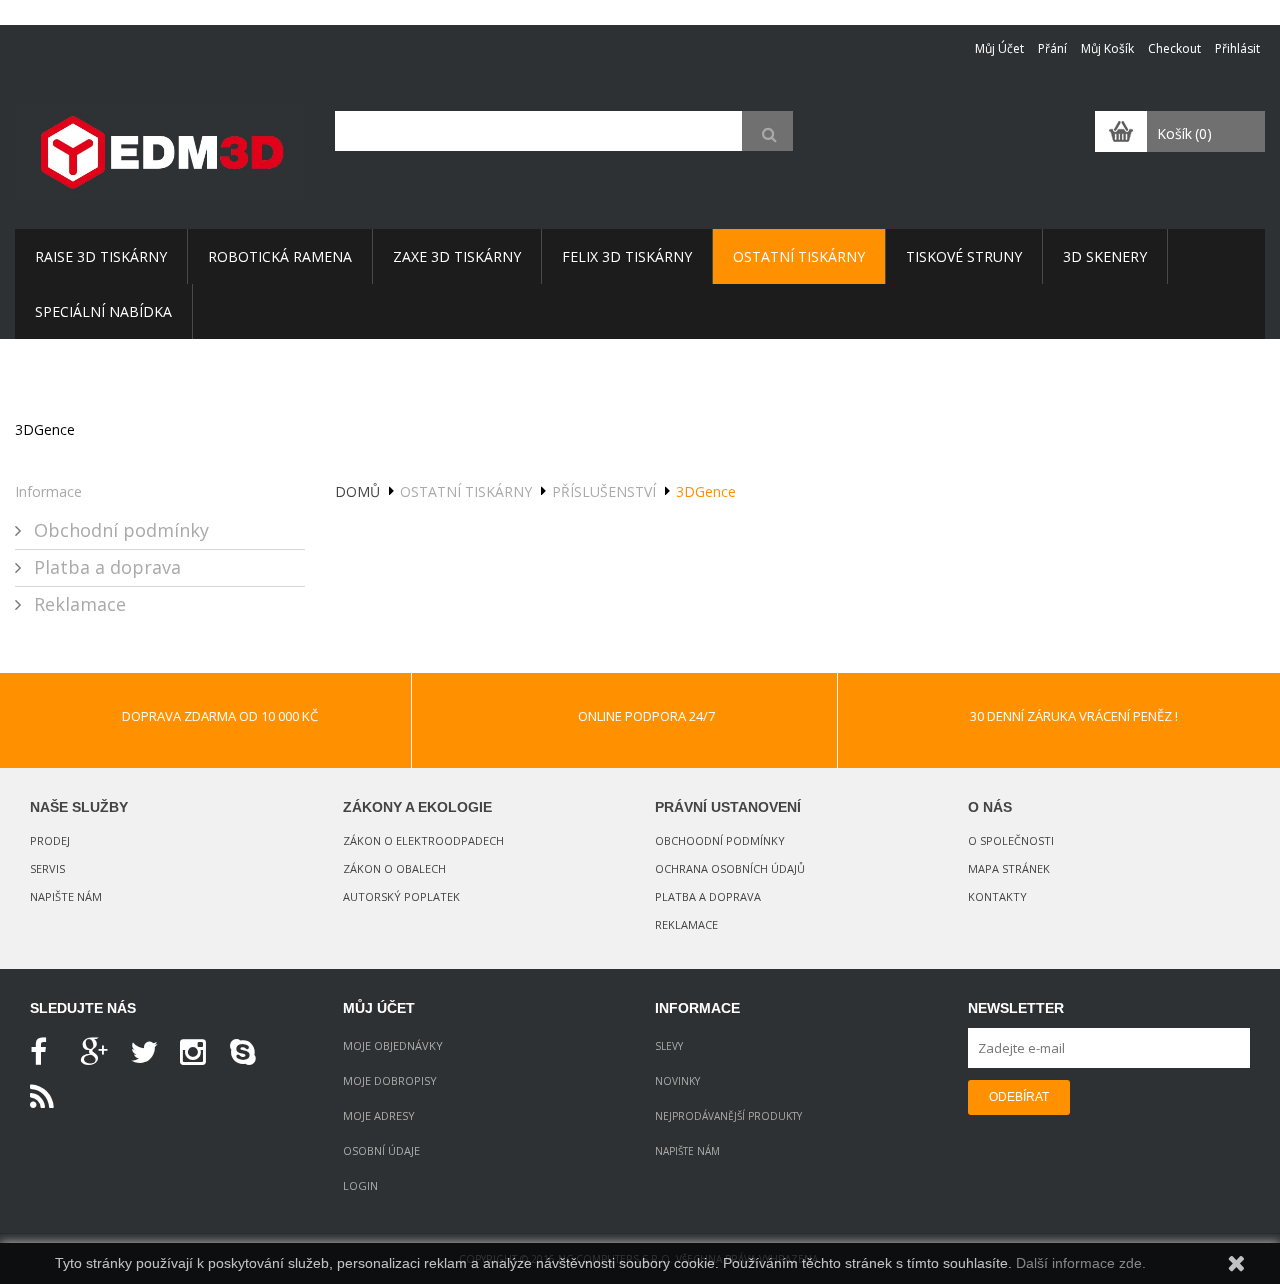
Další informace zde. (1081, 1263)
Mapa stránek (1009, 868)
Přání (1052, 48)
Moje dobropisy (390, 1080)
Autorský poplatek (401, 896)
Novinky (677, 1081)
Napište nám (66, 896)
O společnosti (1011, 840)
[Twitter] (150, 1053)
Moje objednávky (393, 1045)
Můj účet (999, 48)
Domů (357, 491)
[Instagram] (200, 1053)
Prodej (50, 840)
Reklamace (77, 604)
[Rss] (50, 1098)
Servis (47, 868)
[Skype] (250, 1053)
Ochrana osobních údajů (730, 868)
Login (360, 1185)
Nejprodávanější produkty (728, 1116)
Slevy (669, 1046)
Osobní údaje (381, 1150)
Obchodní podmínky (119, 530)
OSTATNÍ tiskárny (466, 491)
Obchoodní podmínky (720, 840)
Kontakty (997, 896)
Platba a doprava (105, 567)
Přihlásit (1237, 48)
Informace (48, 491)
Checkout (1174, 48)
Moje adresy (379, 1115)
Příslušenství (604, 491)
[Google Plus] (100, 1053)
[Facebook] (50, 1053)
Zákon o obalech (394, 868)
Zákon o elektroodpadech (423, 840)
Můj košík (1107, 48)
